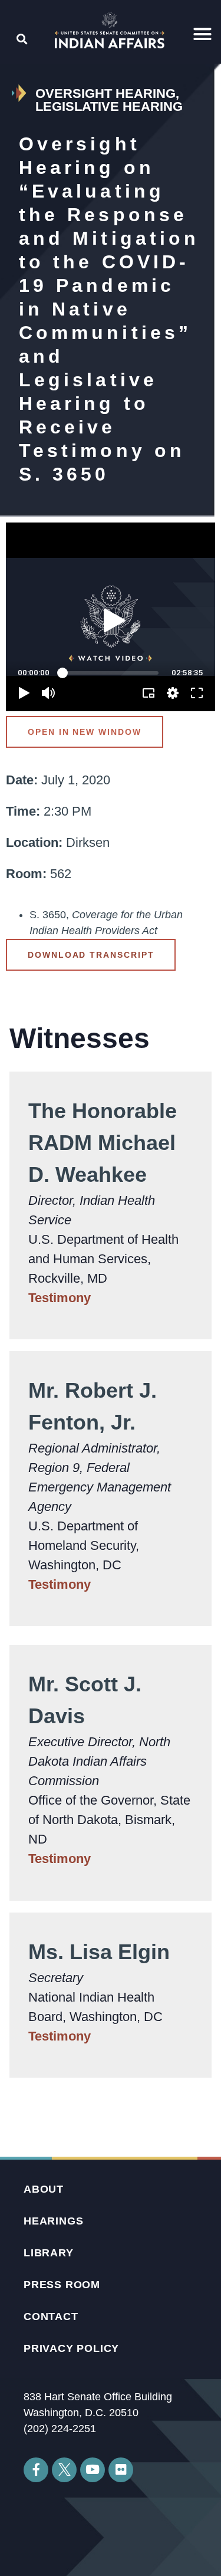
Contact (51, 2317)
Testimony (60, 1298)
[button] (203, 34)
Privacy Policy (71, 2348)
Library (49, 2253)
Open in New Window (85, 732)
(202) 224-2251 (60, 2429)
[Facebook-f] (36, 2470)
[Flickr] (121, 2470)
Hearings (53, 2221)
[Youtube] (93, 2470)
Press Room (62, 2285)
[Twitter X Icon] (64, 2470)
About (44, 2189)
